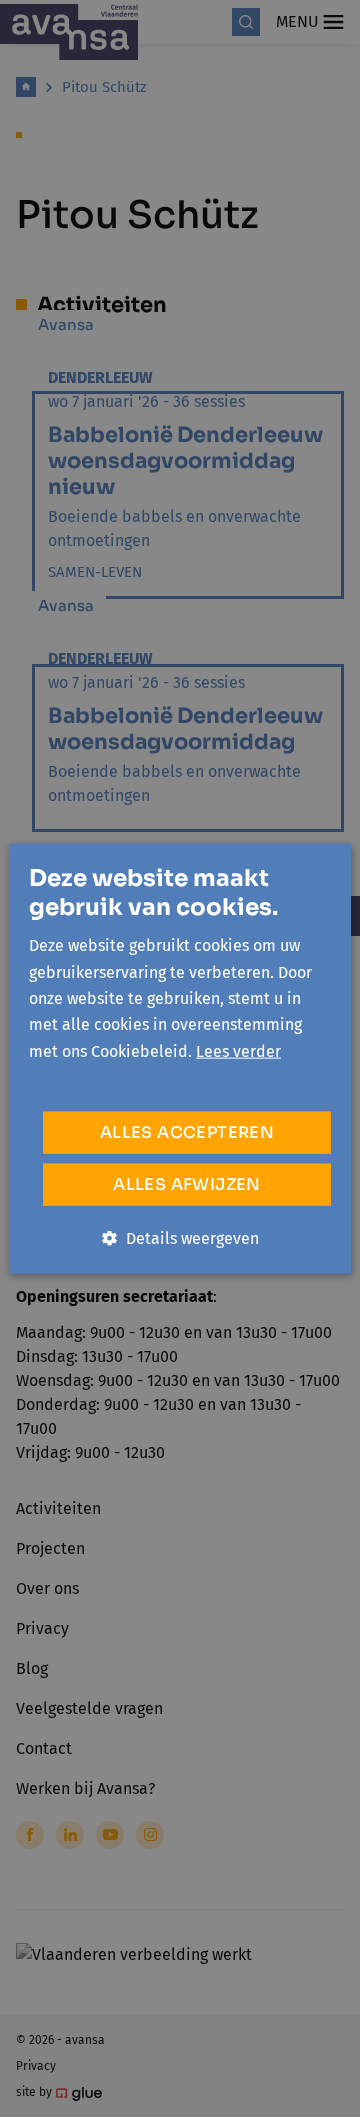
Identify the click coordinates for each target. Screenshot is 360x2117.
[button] (180, 1239)
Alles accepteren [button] (187, 1132)
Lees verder (238, 1050)
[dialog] (180, 1058)
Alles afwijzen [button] (187, 1184)
